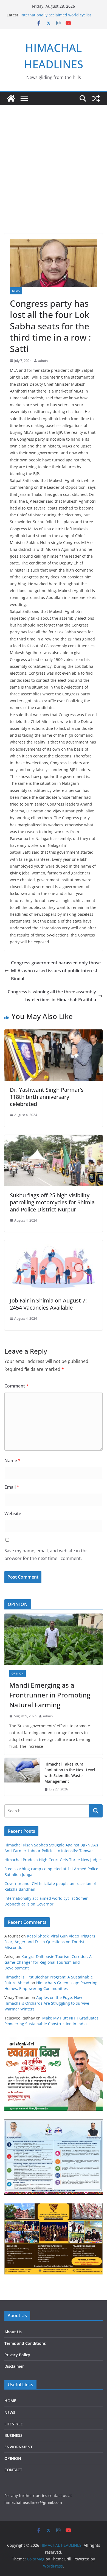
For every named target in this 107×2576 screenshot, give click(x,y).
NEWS (16, 291)
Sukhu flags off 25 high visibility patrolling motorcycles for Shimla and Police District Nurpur (52, 1202)
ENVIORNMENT (19, 2447)
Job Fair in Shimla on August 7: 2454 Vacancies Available (48, 1304)
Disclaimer (14, 2366)
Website (13, 1514)
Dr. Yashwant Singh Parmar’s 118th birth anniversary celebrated (47, 1097)
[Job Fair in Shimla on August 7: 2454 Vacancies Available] (54, 1244)
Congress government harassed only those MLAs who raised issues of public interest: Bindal (56, 971)
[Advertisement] (54, 161)
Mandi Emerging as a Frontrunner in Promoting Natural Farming (50, 1695)
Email (12, 1487)
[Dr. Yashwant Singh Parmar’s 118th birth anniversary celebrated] (54, 1033)
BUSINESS (13, 2435)
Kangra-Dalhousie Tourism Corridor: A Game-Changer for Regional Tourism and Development (48, 1962)
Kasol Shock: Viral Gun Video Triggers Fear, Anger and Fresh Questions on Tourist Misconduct (50, 1942)
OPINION (18, 1673)
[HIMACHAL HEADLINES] (11, 98)
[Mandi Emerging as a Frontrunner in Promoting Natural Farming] (54, 1639)
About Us (13, 2332)
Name (12, 1460)
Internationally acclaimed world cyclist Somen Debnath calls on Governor (56, 18)
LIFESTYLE (14, 2424)
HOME (10, 2401)
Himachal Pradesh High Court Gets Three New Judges (54, 1860)
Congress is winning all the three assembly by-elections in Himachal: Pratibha (52, 996)
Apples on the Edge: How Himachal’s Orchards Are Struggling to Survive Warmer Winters (47, 2003)
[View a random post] (96, 98)
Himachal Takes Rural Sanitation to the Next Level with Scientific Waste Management (70, 1773)
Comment (16, 1386)
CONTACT (13, 2470)
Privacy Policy (17, 2355)
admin (43, 361)
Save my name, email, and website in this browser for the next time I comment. (47, 1555)
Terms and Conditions (25, 2343)
